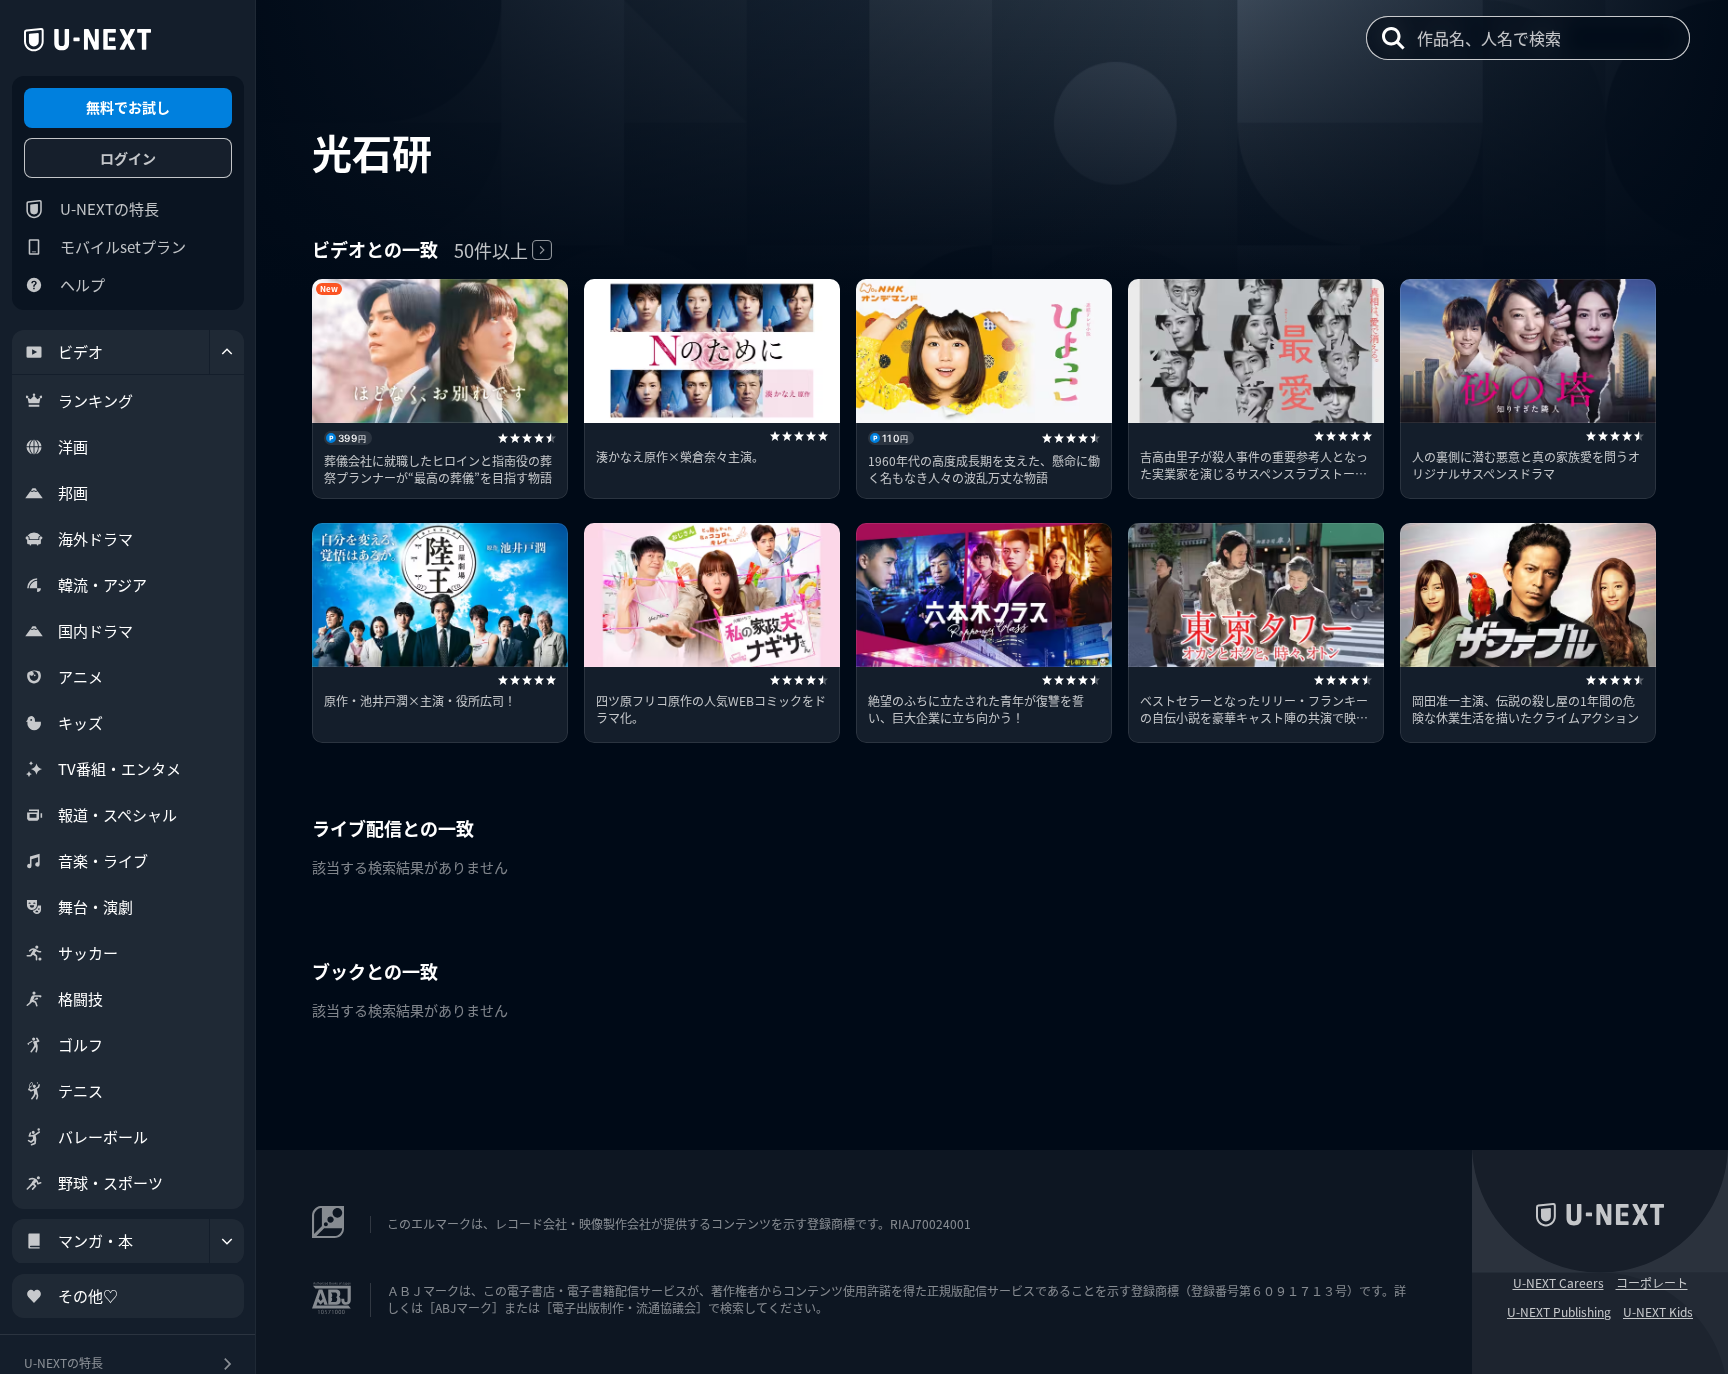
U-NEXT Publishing (1559, 1312)
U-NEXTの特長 (109, 208)
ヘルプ (82, 284)
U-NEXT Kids (1658, 1312)
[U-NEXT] (87, 40)
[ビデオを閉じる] (227, 352)
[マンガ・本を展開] (227, 1241)
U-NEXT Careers (1558, 1283)
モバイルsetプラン (123, 246)
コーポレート (1652, 1283)
